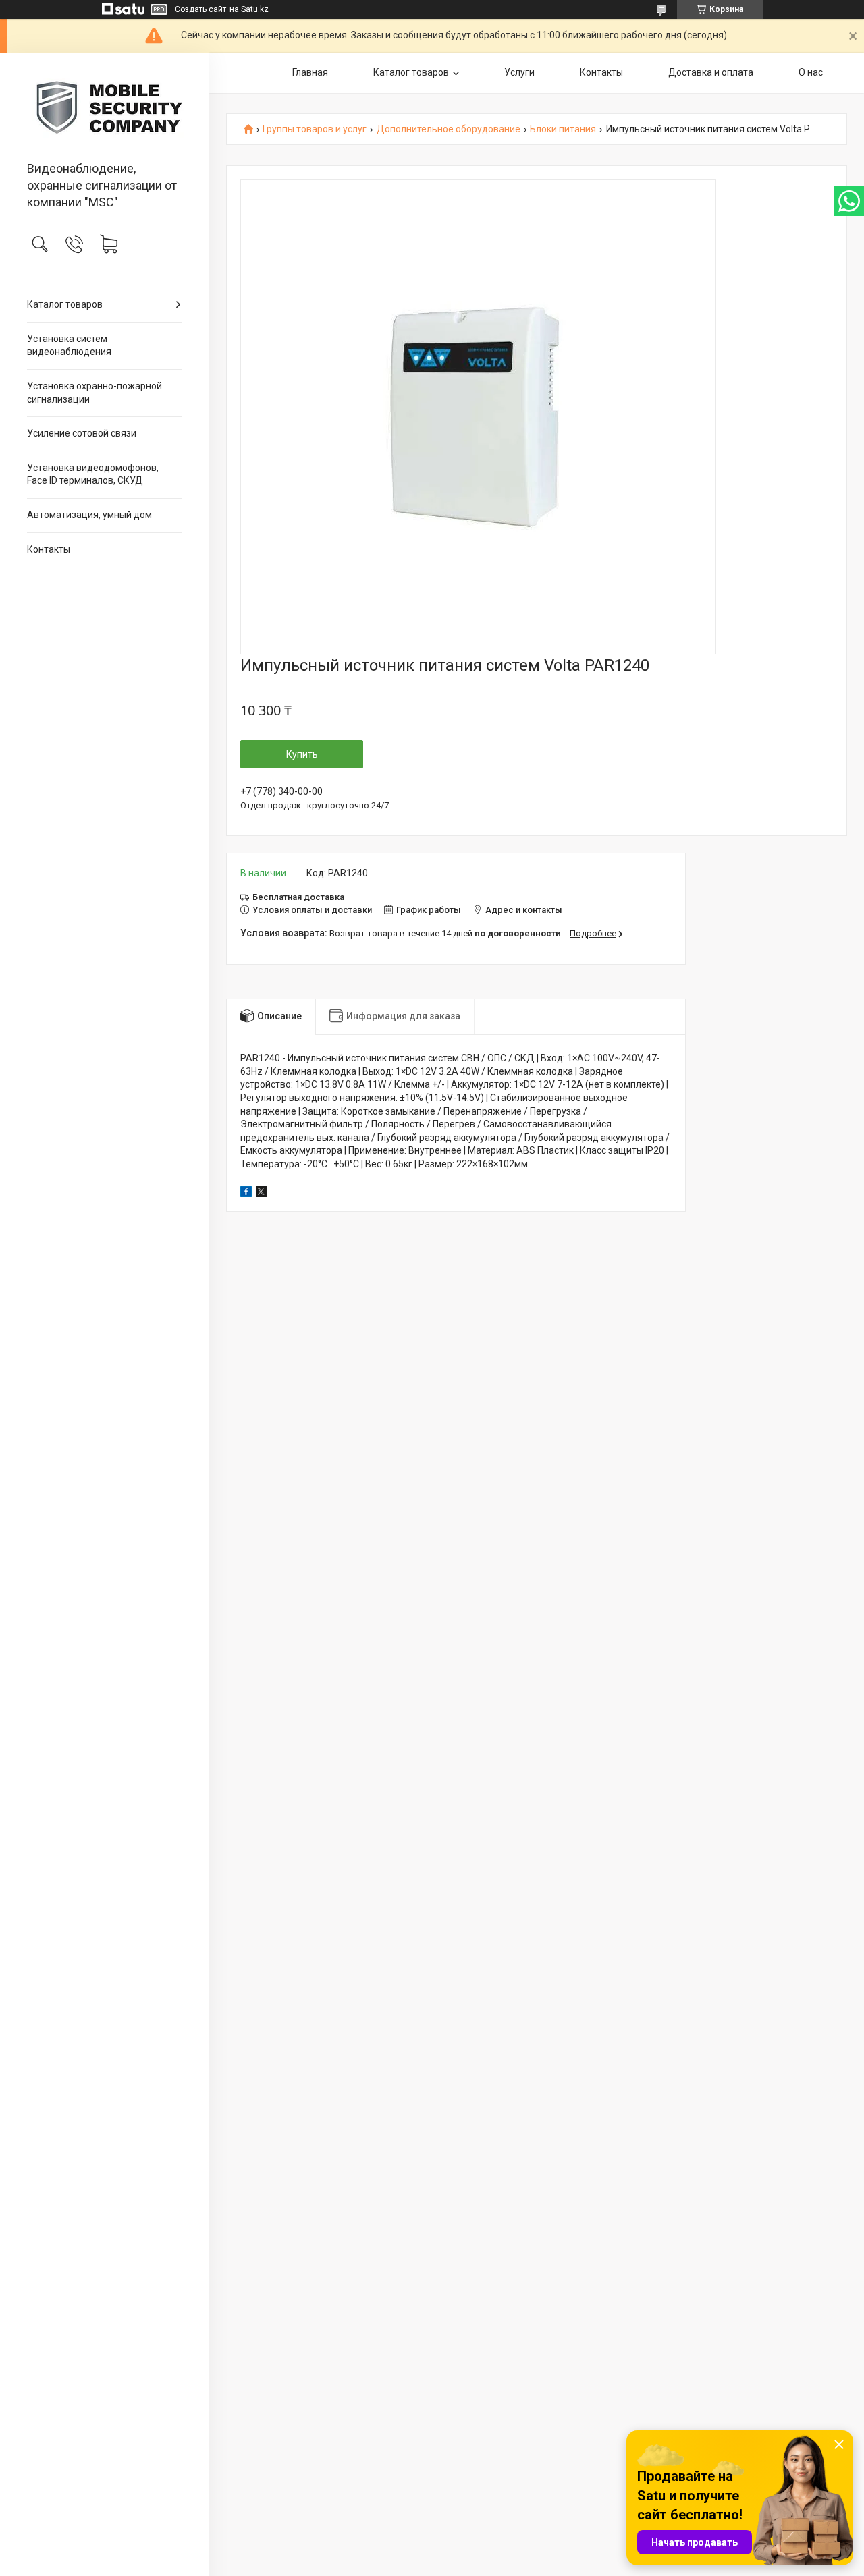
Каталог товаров (65, 304)
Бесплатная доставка (298, 897)
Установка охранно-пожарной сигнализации (94, 393)
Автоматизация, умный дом (89, 515)
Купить (302, 754)
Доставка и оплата (711, 72)
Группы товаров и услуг (315, 129)
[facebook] (246, 1194)
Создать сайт (200, 9)
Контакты (49, 549)
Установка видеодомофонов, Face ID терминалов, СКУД (93, 474)
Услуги (519, 72)
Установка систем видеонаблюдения (69, 345)
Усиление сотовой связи (82, 433)
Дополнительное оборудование (449, 129)
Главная (310, 72)
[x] (261, 1194)
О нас (811, 72)
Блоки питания (563, 129)
